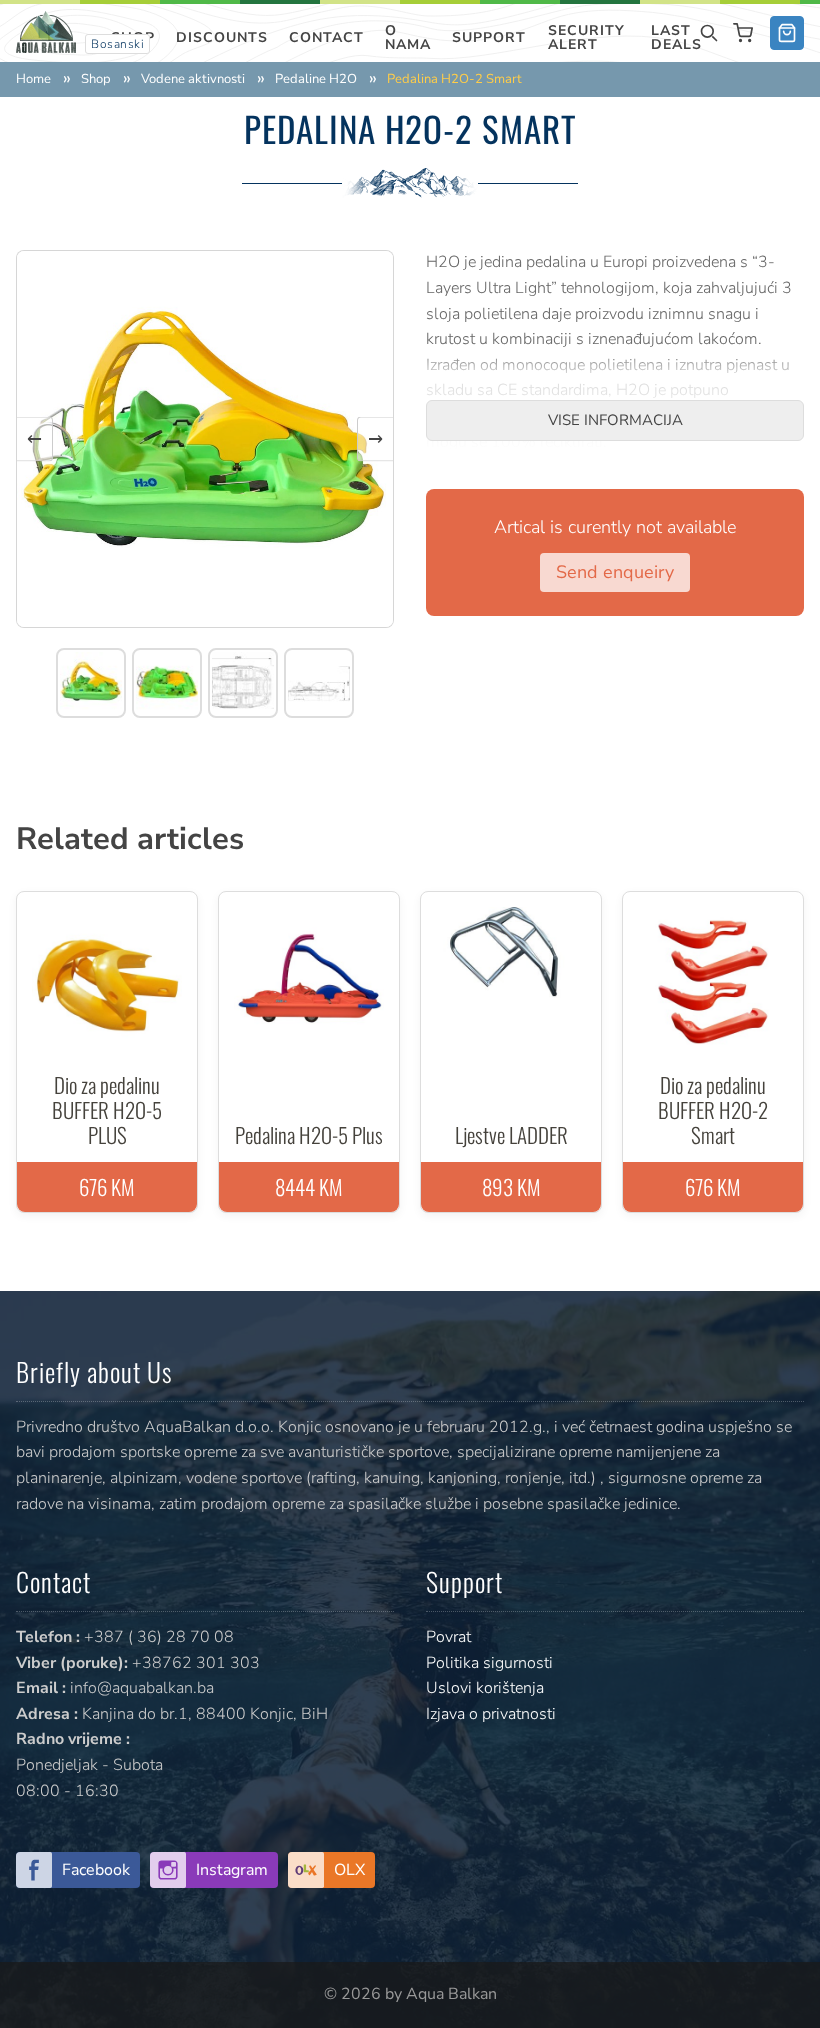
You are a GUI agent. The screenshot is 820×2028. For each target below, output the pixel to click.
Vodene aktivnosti (193, 79)
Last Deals (676, 37)
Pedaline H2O (316, 79)
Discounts (222, 37)
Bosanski (117, 44)
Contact (326, 37)
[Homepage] (46, 31)
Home (33, 79)
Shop (96, 79)
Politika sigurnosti (489, 1663)
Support (489, 37)
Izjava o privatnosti (491, 1714)
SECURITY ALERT (586, 37)
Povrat (448, 1637)
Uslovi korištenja (485, 1688)
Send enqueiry (615, 572)
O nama (408, 37)
